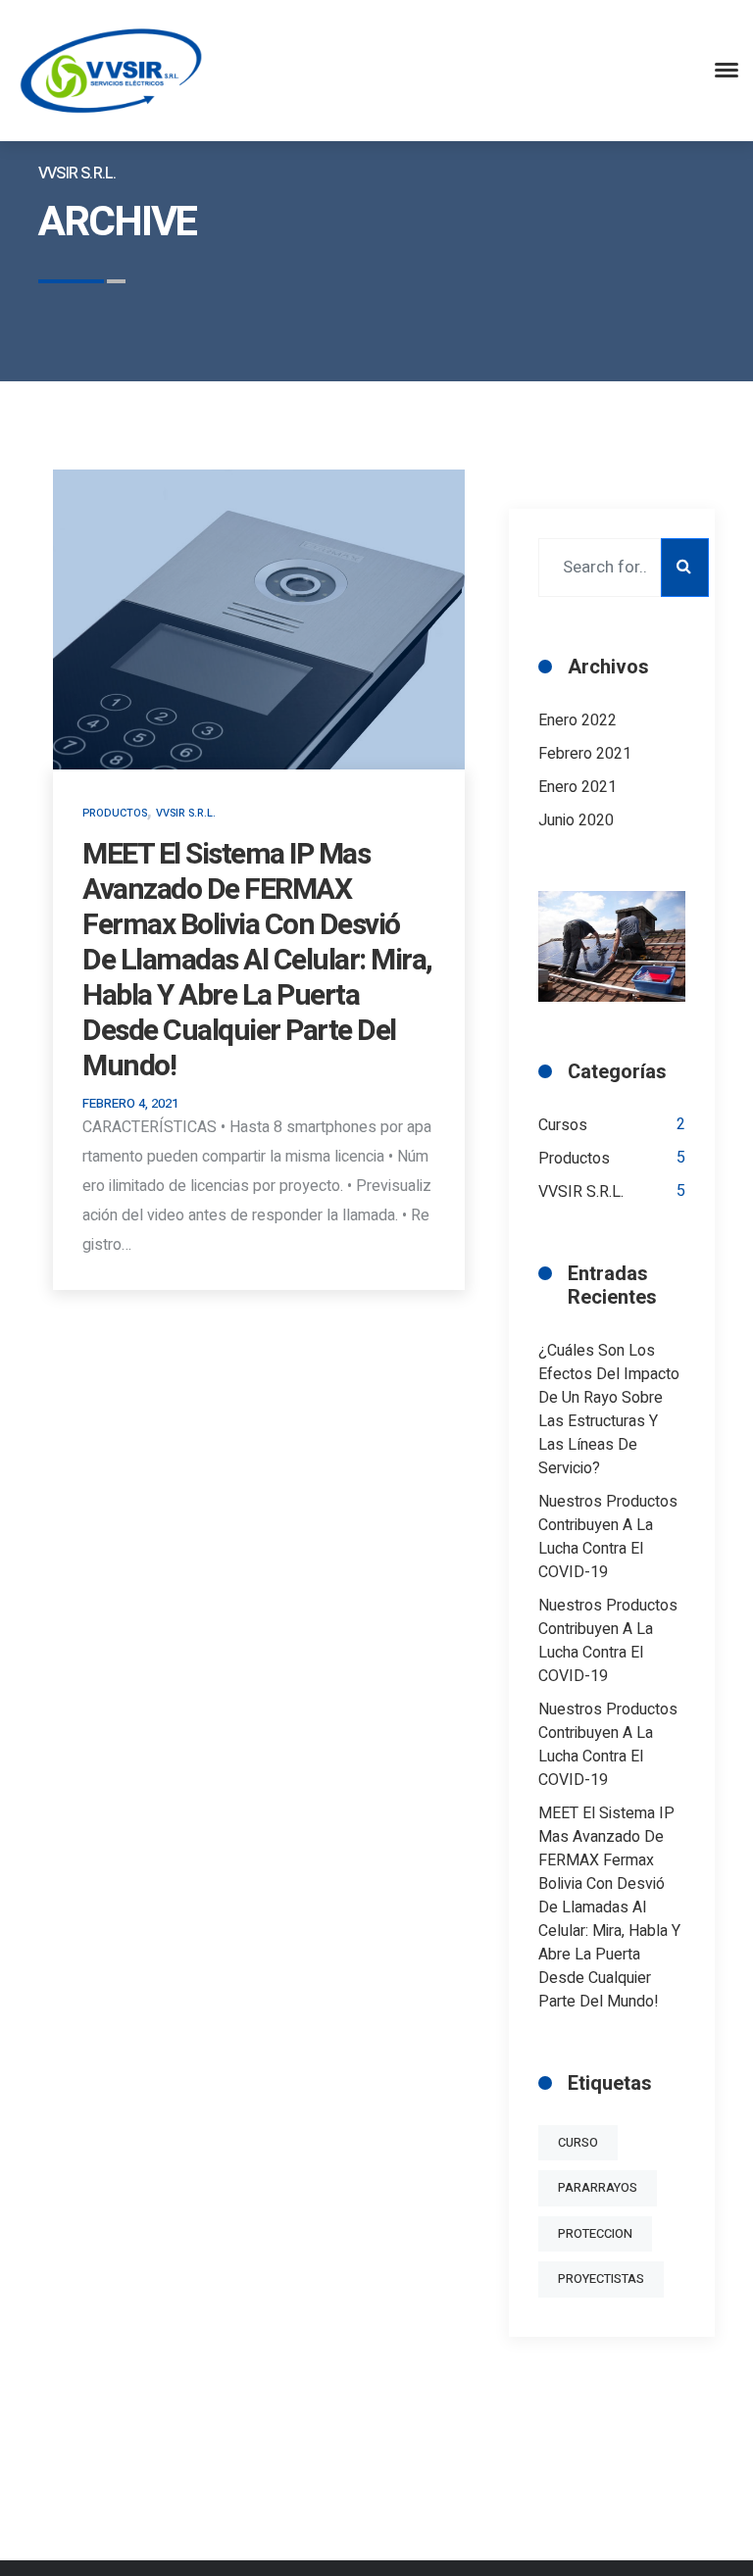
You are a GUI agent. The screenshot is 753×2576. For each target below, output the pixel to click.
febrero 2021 (585, 754)
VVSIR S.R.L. (186, 813)
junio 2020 (576, 820)
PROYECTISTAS (601, 2279)
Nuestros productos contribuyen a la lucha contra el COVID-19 (608, 1537)
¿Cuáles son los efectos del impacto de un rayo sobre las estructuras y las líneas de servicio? (609, 1410)
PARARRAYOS (598, 2188)
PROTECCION (595, 2234)
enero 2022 (577, 720)
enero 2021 (577, 787)
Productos (115, 813)
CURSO (578, 2143)
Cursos (563, 1125)
